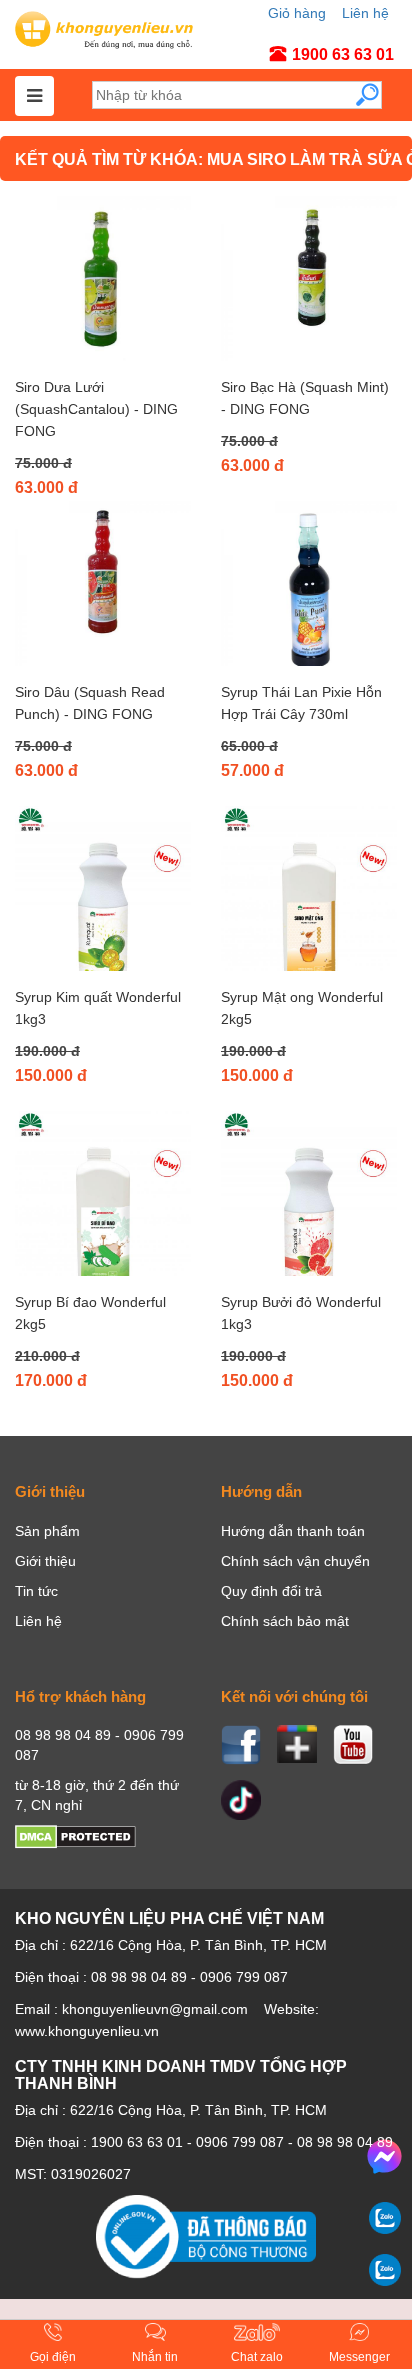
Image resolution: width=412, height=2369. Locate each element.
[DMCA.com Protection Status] (75, 1844)
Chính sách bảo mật (285, 1621)
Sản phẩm (47, 1531)
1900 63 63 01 (137, 2142)
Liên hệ (365, 13)
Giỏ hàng (297, 13)
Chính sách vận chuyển (295, 1561)
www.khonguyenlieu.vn (87, 2031)
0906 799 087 (240, 2142)
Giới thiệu (45, 1561)
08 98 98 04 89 (345, 2142)
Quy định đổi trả (271, 1591)
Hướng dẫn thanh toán (293, 1531)
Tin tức (36, 1591)
